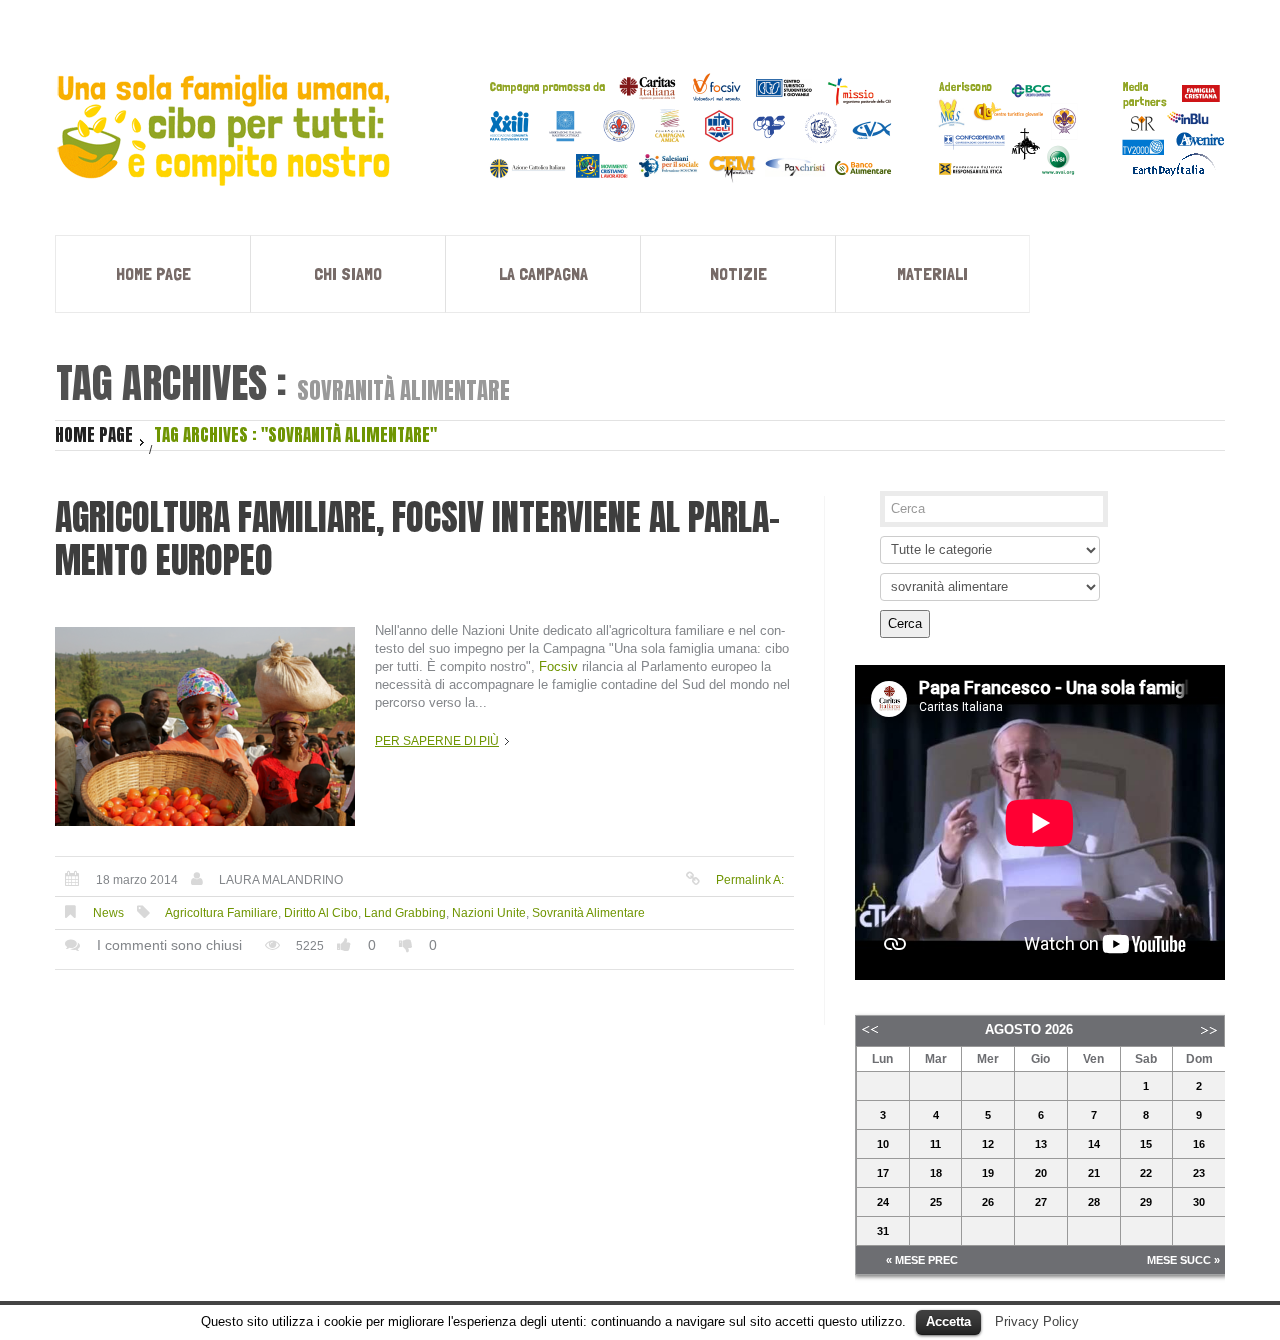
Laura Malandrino (281, 880)
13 (1041, 1144)
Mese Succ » (1183, 1260)
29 (1146, 1202)
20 (1041, 1173)
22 (1146, 1173)
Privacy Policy (1037, 1321)
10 (883, 1144)
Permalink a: (750, 880)
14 (1094, 1144)
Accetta (948, 1321)
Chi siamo (348, 273)
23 (1199, 1173)
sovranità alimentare (588, 913)
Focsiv (558, 666)
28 (1094, 1202)
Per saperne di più (437, 741)
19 (988, 1173)
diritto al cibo (321, 913)
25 (936, 1202)
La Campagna (543, 273)
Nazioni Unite (489, 913)
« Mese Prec (922, 1260)
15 (1146, 1144)
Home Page (153, 273)
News (108, 913)
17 (883, 1173)
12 (988, 1144)
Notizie (738, 273)
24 (883, 1202)
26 (988, 1202)
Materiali (932, 273)
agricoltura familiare (221, 913)
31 (883, 1231)
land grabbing (405, 913)
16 (1199, 1144)
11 (935, 1144)
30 (1199, 1202)
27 (1041, 1202)
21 (1094, 1173)
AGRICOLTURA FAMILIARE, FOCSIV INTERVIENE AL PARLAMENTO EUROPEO (417, 538)
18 (936, 1173)
